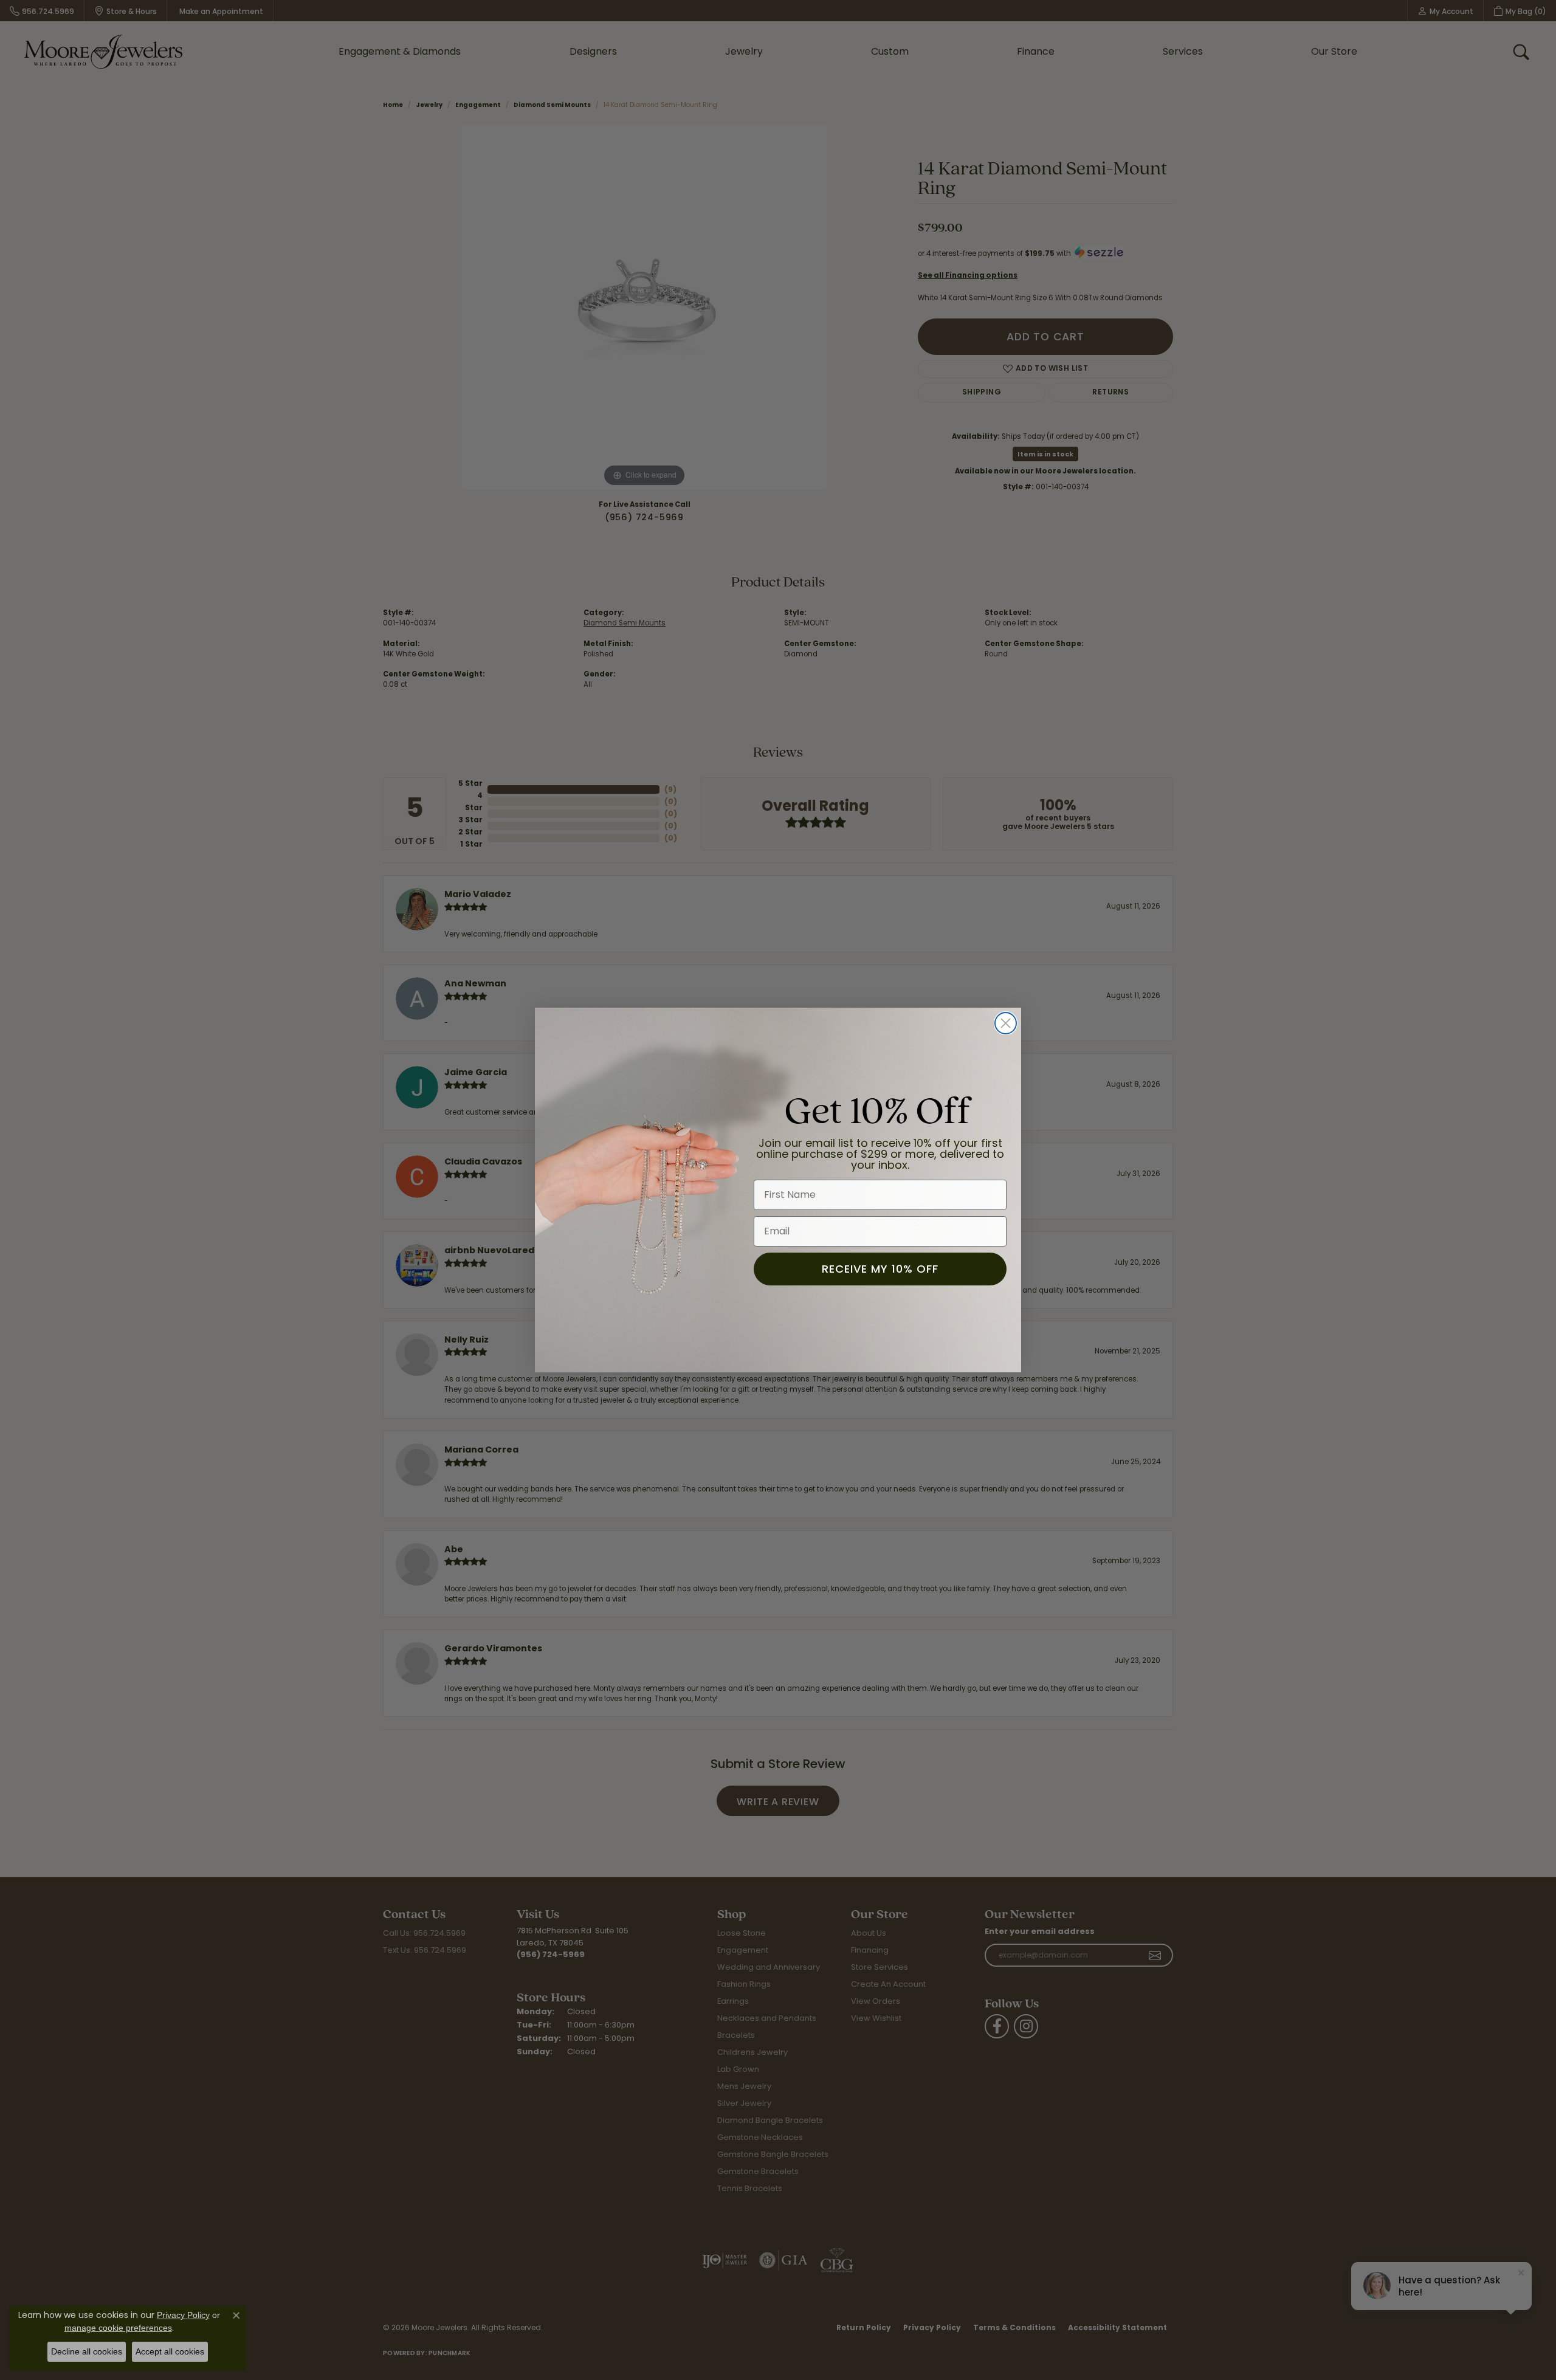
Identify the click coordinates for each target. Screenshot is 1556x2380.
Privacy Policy (183, 2315)
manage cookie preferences (118, 2328)
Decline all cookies (87, 2351)
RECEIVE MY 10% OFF (880, 1269)
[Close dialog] (1006, 1023)
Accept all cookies (170, 2351)
